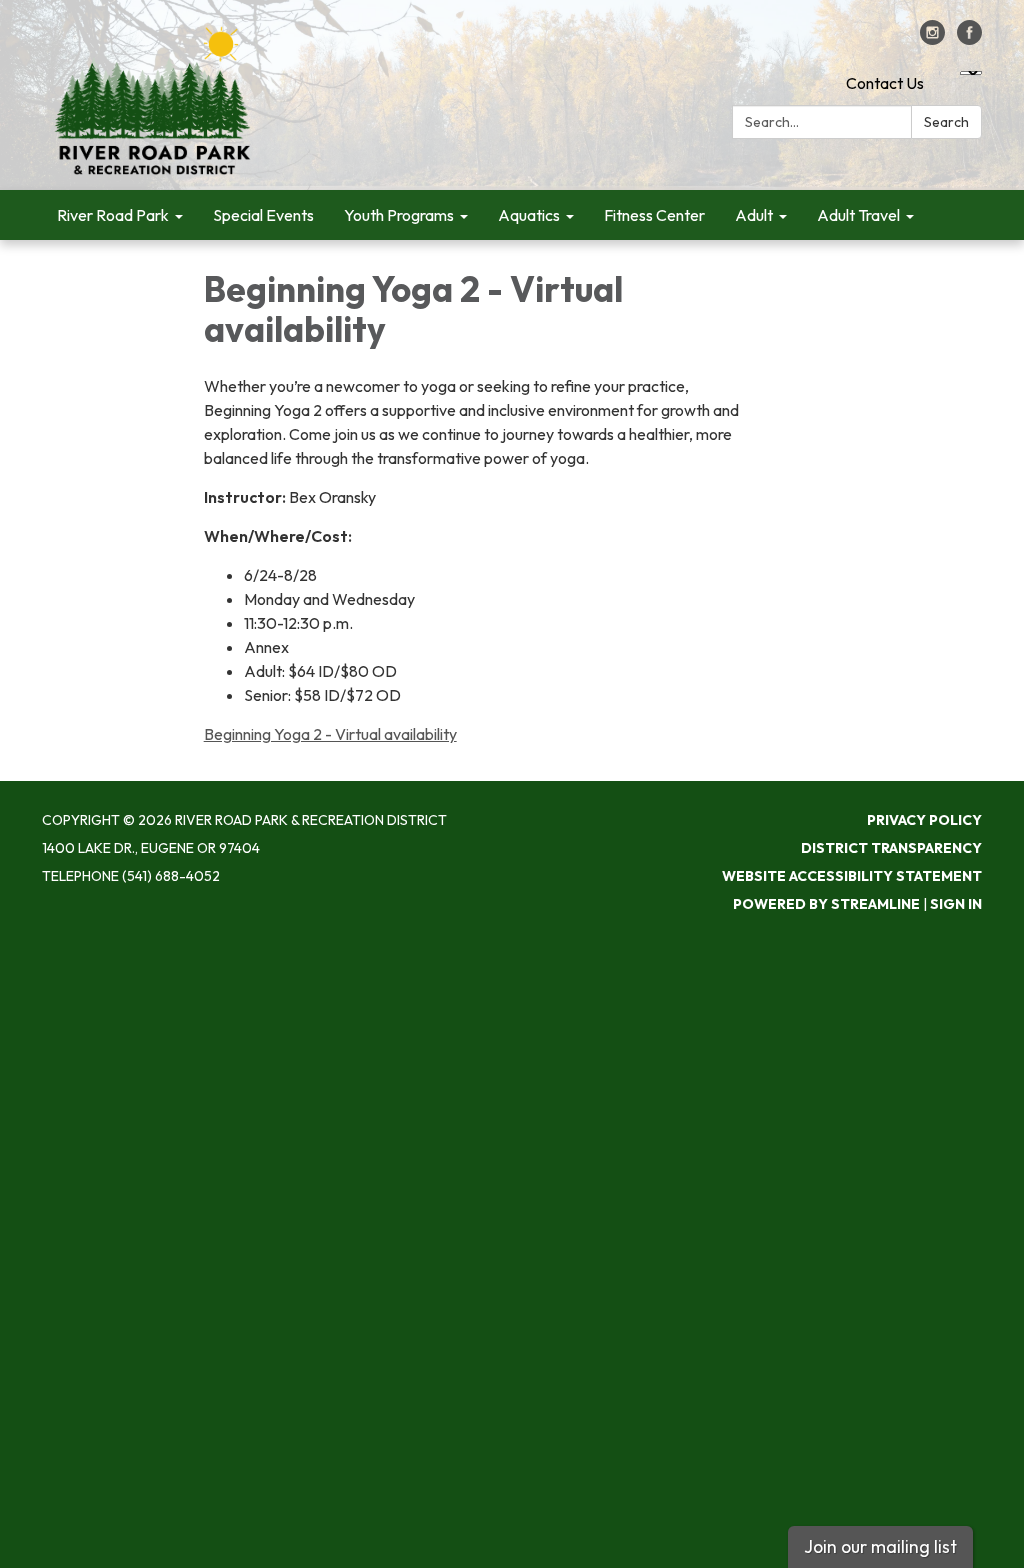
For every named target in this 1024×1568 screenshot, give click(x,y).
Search (946, 122)
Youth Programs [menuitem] (399, 215)
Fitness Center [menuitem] (654, 215)
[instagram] (932, 39)
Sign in (956, 904)
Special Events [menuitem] (263, 215)
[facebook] (969, 39)
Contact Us (885, 83)
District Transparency (891, 848)
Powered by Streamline (826, 904)
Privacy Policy (924, 820)
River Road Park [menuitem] (113, 215)
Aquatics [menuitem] (529, 215)
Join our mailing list (880, 1546)
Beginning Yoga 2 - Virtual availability (330, 734)
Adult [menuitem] (754, 215)
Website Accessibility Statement (852, 876)
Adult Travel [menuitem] (858, 215)
